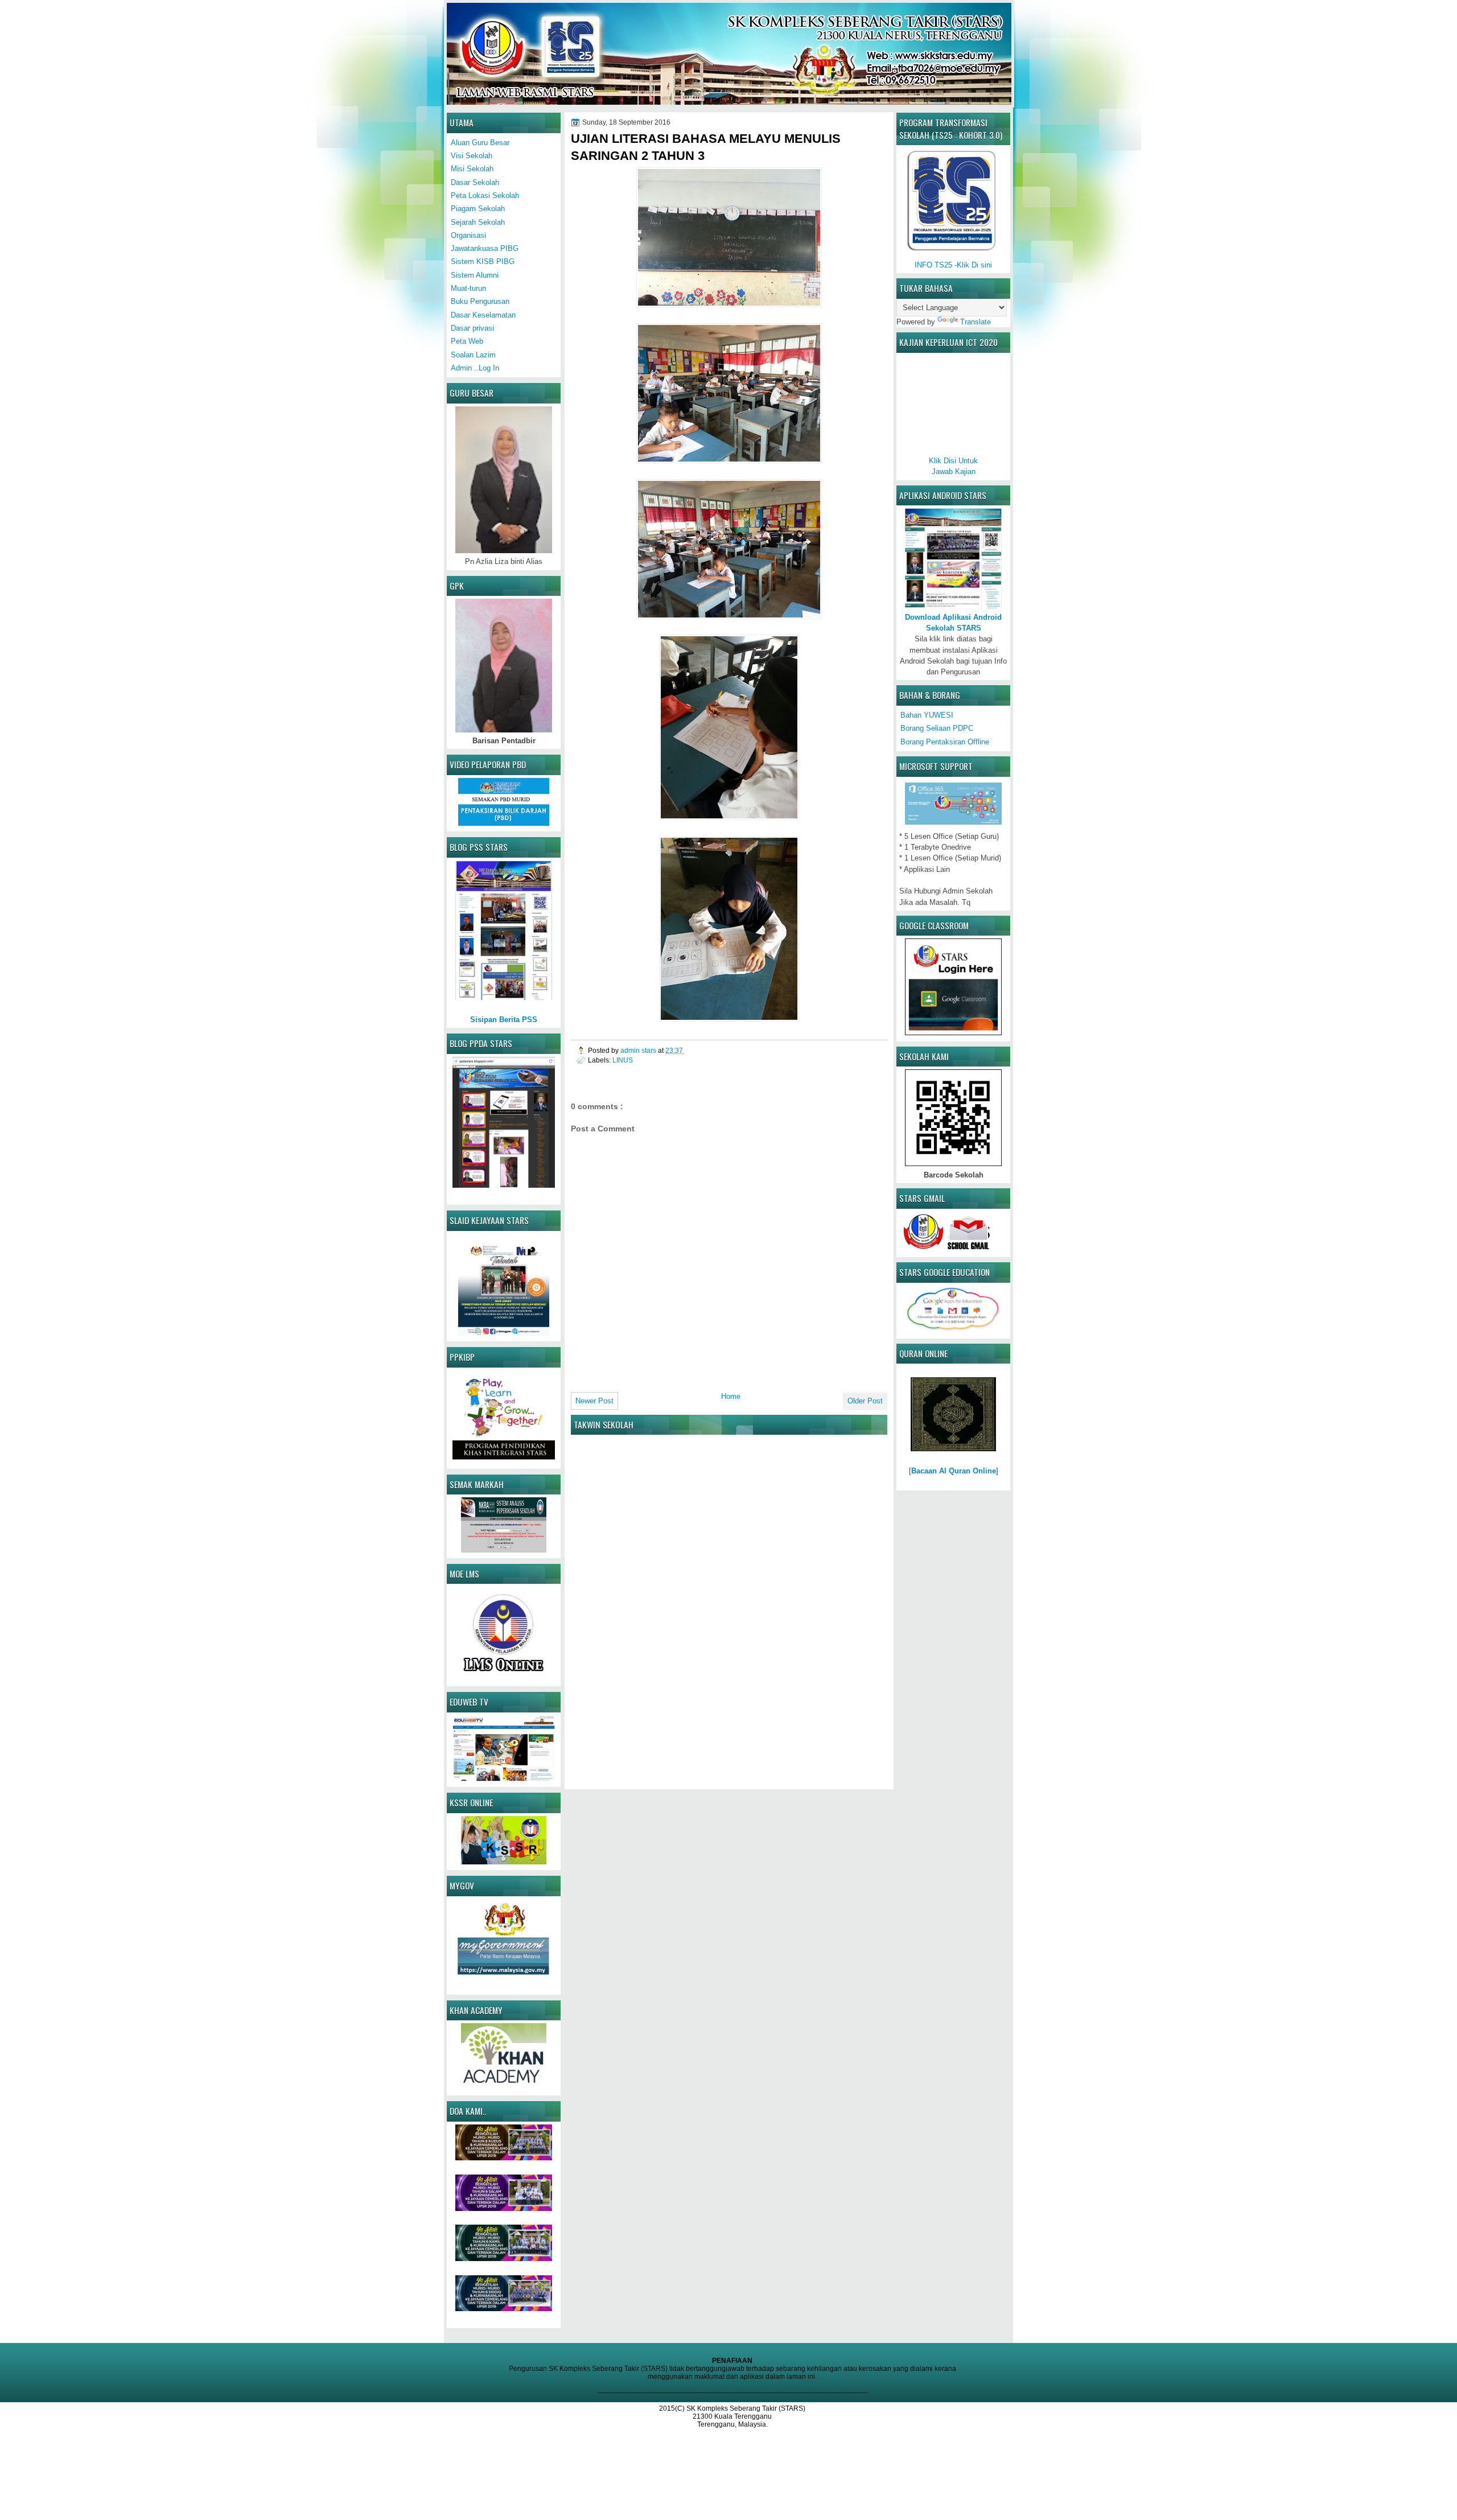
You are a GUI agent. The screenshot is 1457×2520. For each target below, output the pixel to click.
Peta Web (467, 341)
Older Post (865, 1401)
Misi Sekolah (472, 169)
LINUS (623, 1060)
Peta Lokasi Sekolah (485, 195)
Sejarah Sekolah (478, 222)
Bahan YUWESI (927, 715)
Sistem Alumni (475, 275)
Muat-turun (468, 288)
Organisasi (468, 235)
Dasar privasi (472, 328)
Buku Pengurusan (480, 301)
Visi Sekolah (472, 156)
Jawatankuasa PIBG (485, 248)
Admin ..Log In (475, 368)
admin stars (639, 1050)
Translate (976, 322)
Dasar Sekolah (475, 182)
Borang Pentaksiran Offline (945, 742)
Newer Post (594, 1401)
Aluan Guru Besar (480, 143)
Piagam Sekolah (478, 209)
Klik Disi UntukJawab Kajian (953, 466)
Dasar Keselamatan (483, 315)
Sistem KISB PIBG (483, 262)
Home (731, 1396)
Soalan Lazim (473, 355)
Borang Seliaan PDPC (937, 728)
